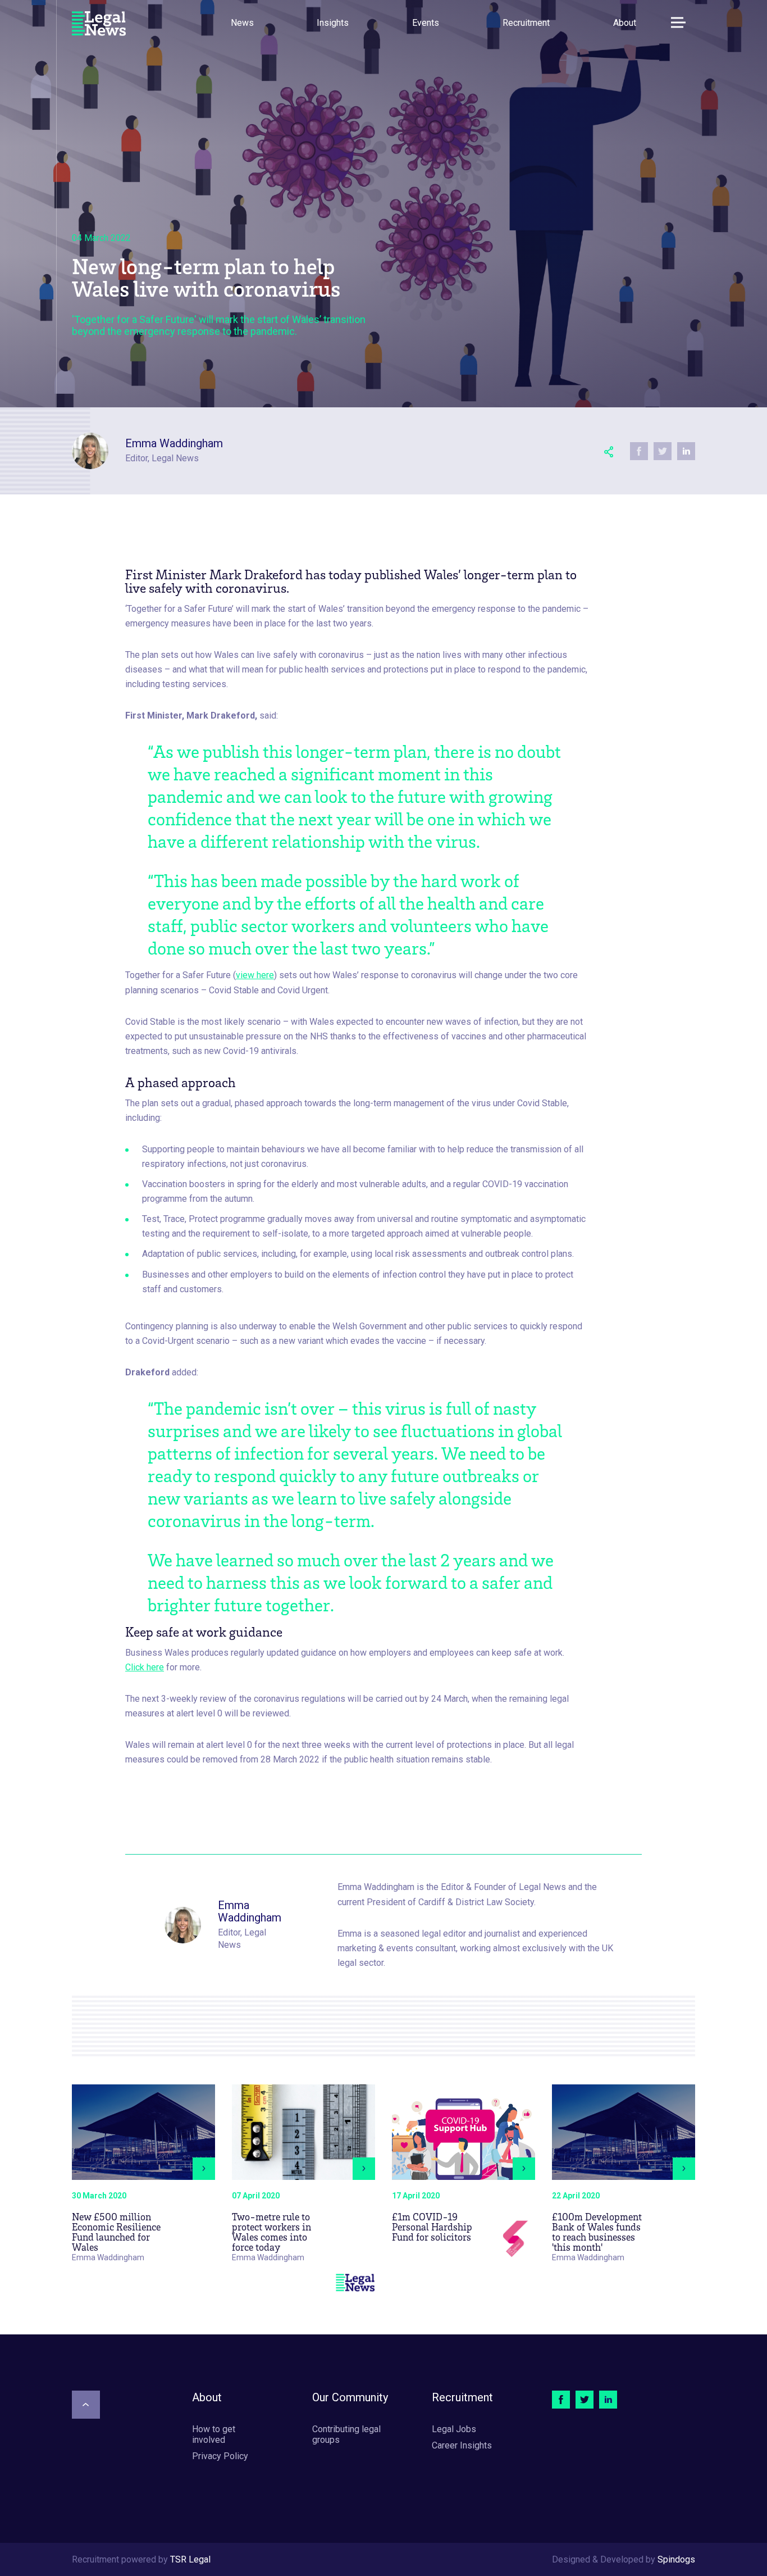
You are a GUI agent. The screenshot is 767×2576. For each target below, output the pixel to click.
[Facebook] (561, 2400)
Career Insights (462, 2445)
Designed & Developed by (624, 2559)
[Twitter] (585, 2400)
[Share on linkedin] (686, 451)
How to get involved (214, 2434)
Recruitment (526, 23)
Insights (333, 23)
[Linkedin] (608, 2400)
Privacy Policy (220, 2456)
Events (426, 23)
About (625, 23)
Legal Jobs (454, 2429)
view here (255, 975)
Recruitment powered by (141, 2559)
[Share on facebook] (639, 451)
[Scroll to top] (86, 2405)
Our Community (350, 2397)
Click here (145, 1667)
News (242, 23)
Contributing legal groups (346, 2434)
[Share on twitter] (663, 451)
